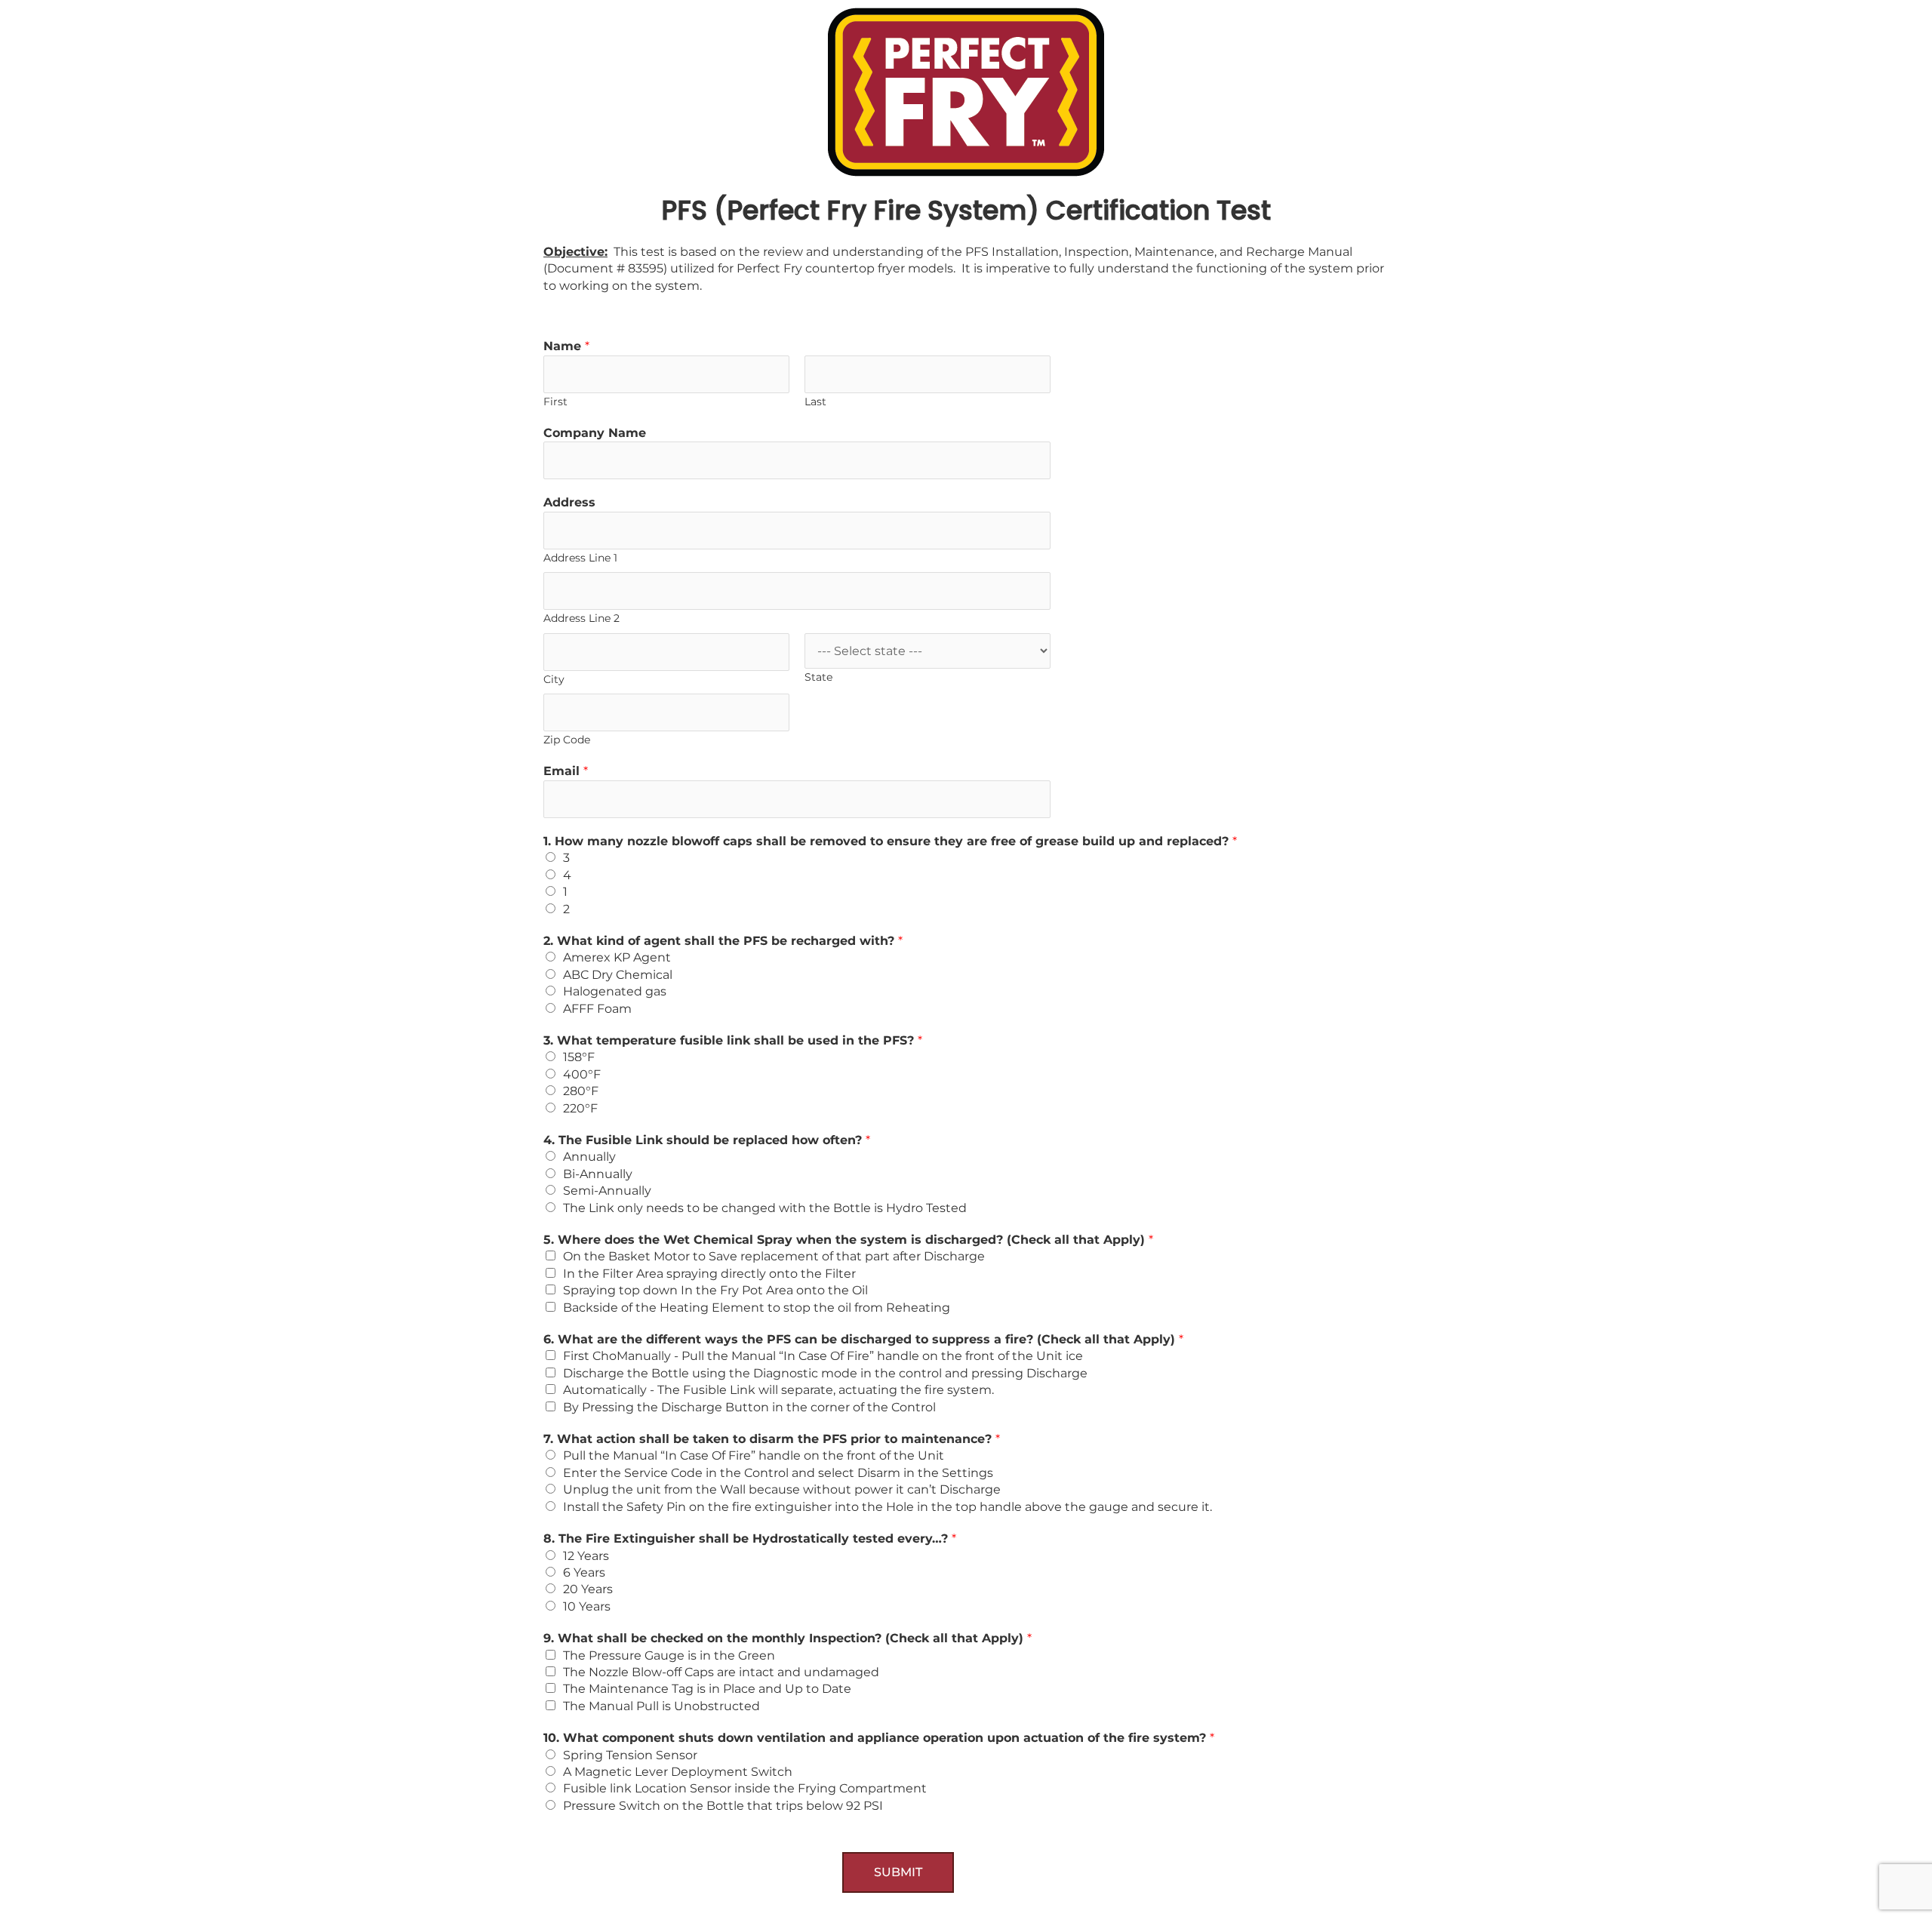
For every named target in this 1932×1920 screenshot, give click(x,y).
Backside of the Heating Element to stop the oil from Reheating (757, 1308)
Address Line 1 (580, 558)
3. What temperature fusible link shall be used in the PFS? (733, 1040)
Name (566, 346)
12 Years (586, 1556)
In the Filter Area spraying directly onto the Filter (709, 1274)
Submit (898, 1872)
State (818, 677)
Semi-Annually (607, 1191)
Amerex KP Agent (617, 957)
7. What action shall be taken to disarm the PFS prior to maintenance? (772, 1439)
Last (815, 402)
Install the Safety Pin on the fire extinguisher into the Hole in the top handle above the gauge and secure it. (888, 1507)
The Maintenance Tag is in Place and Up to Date (707, 1689)
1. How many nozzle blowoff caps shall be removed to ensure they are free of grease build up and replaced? (890, 841)
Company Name (595, 433)
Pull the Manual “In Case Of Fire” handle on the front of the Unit (754, 1455)
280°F (581, 1091)
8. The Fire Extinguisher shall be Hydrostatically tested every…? (750, 1538)
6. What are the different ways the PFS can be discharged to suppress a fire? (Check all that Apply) (863, 1339)
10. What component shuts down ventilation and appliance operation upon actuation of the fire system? (879, 1738)
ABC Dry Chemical (618, 975)
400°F (582, 1074)
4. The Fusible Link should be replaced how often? (707, 1140)
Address (569, 502)
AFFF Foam (597, 1009)
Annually (589, 1157)
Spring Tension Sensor (630, 1755)
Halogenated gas (615, 991)
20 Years (588, 1589)
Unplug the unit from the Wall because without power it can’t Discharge (782, 1489)
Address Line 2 (581, 618)
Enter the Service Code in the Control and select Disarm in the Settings (778, 1473)
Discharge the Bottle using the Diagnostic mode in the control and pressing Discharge (825, 1373)
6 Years (584, 1572)
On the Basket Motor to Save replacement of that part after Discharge (774, 1256)
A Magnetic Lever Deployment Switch (678, 1772)
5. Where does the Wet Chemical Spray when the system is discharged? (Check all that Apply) (848, 1240)
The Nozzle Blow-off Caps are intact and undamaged (721, 1672)
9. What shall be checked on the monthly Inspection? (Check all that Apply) (788, 1638)
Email (566, 771)
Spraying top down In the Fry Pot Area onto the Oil (715, 1290)
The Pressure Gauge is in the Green (669, 1655)
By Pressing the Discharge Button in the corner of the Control (749, 1407)
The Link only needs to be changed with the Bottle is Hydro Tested (765, 1208)
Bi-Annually (598, 1174)
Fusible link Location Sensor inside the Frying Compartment (745, 1788)
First (555, 402)
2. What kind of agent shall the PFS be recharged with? (723, 941)
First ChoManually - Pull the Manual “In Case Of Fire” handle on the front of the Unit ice (823, 1356)
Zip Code (567, 740)
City (554, 679)
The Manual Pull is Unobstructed (661, 1706)
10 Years (587, 1606)
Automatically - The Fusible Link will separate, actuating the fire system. (778, 1390)
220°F (580, 1108)
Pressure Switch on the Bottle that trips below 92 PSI (723, 1806)
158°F (579, 1057)
